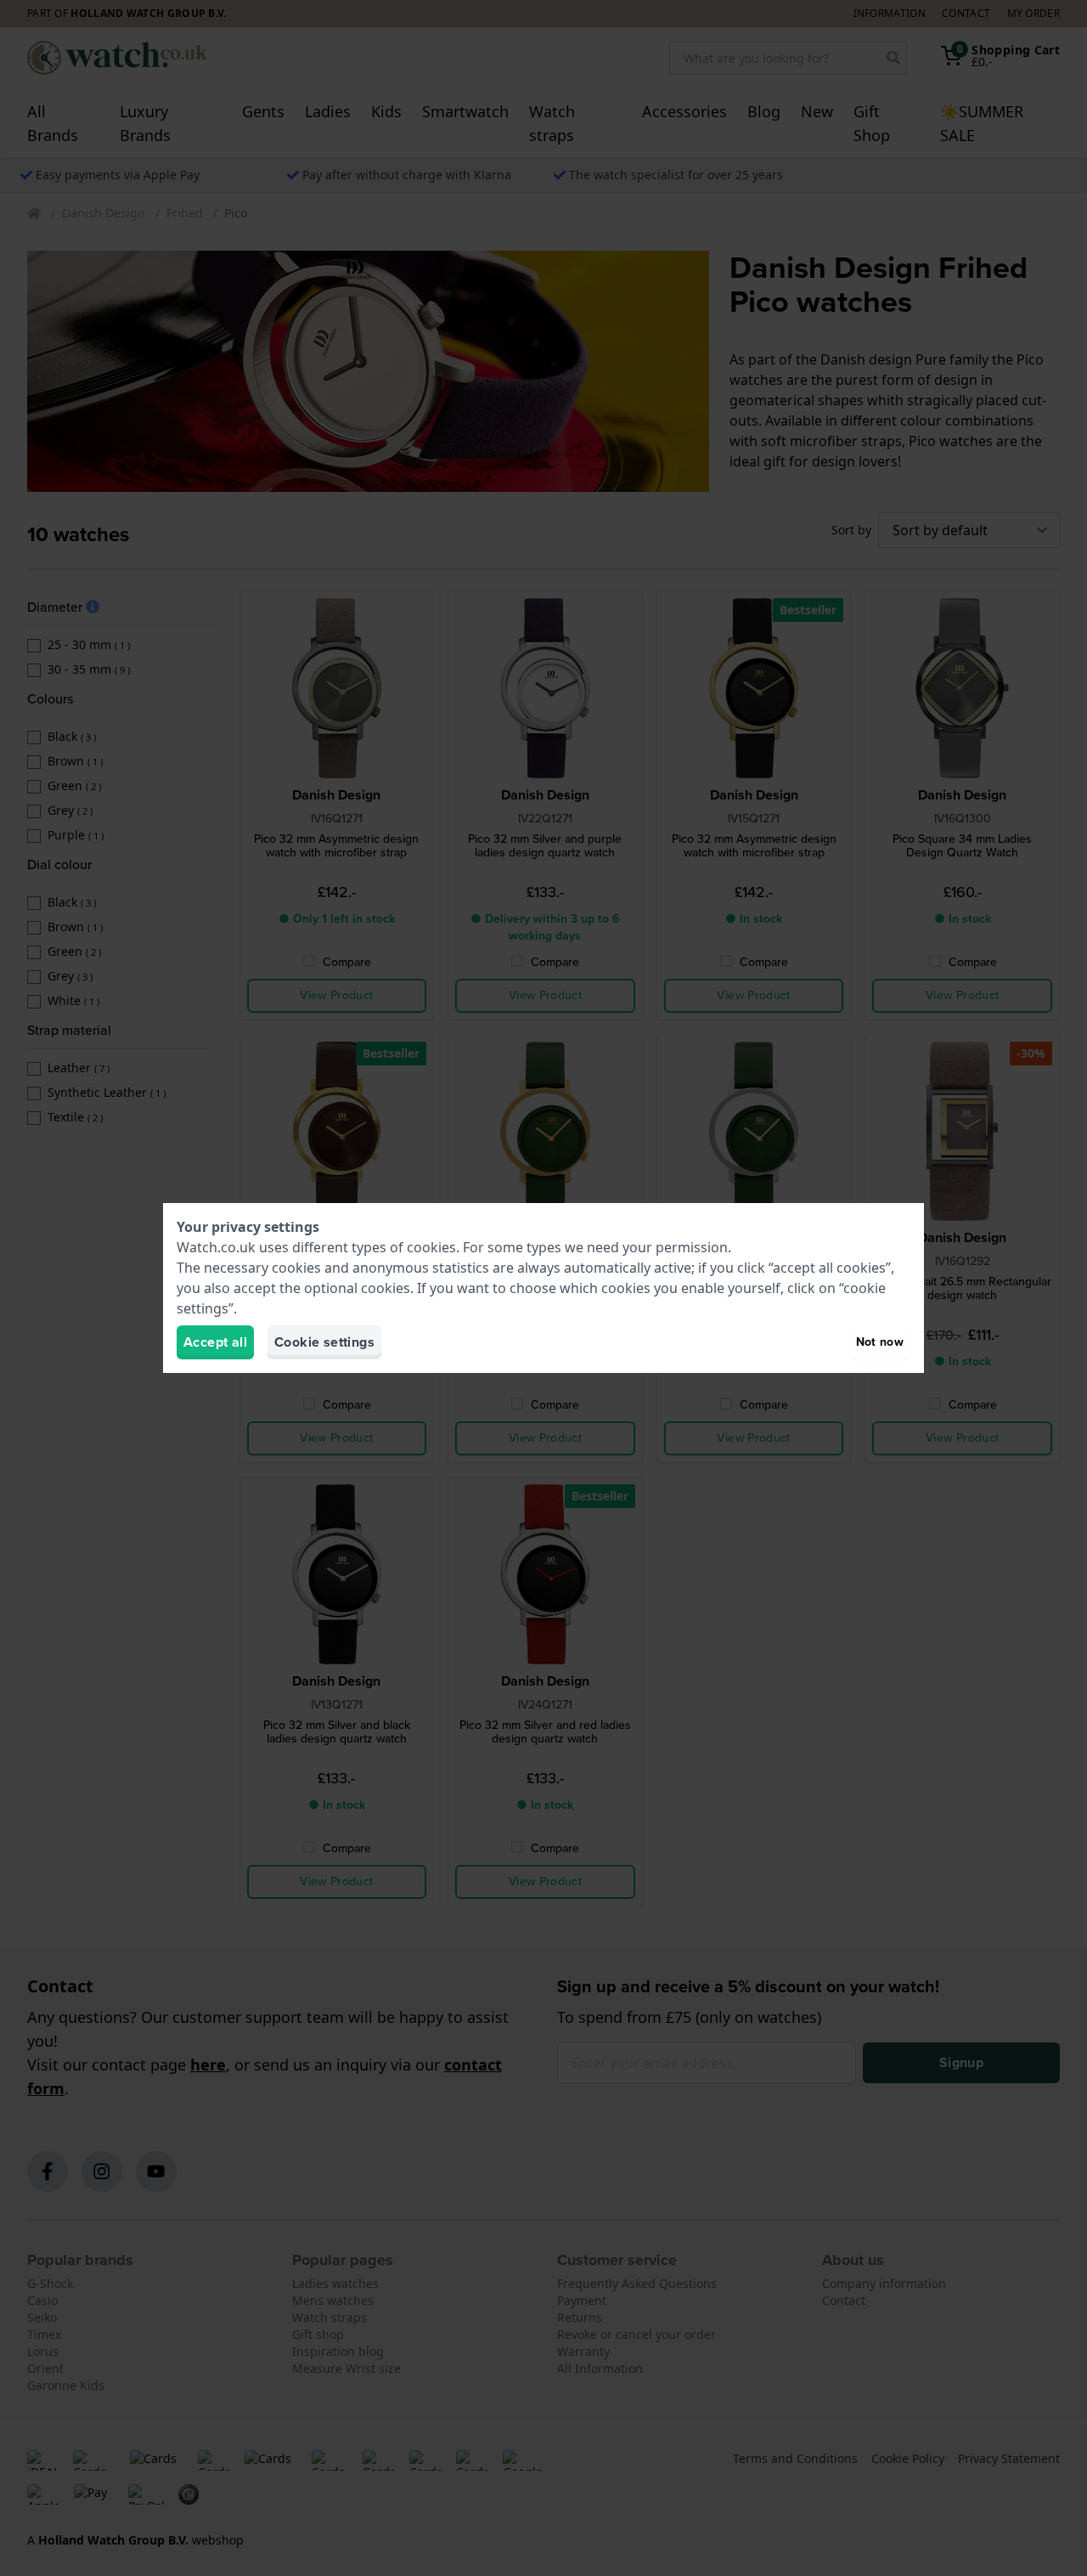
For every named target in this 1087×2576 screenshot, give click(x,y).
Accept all (215, 1342)
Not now (880, 1342)
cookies (431, 1247)
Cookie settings (324, 1342)
